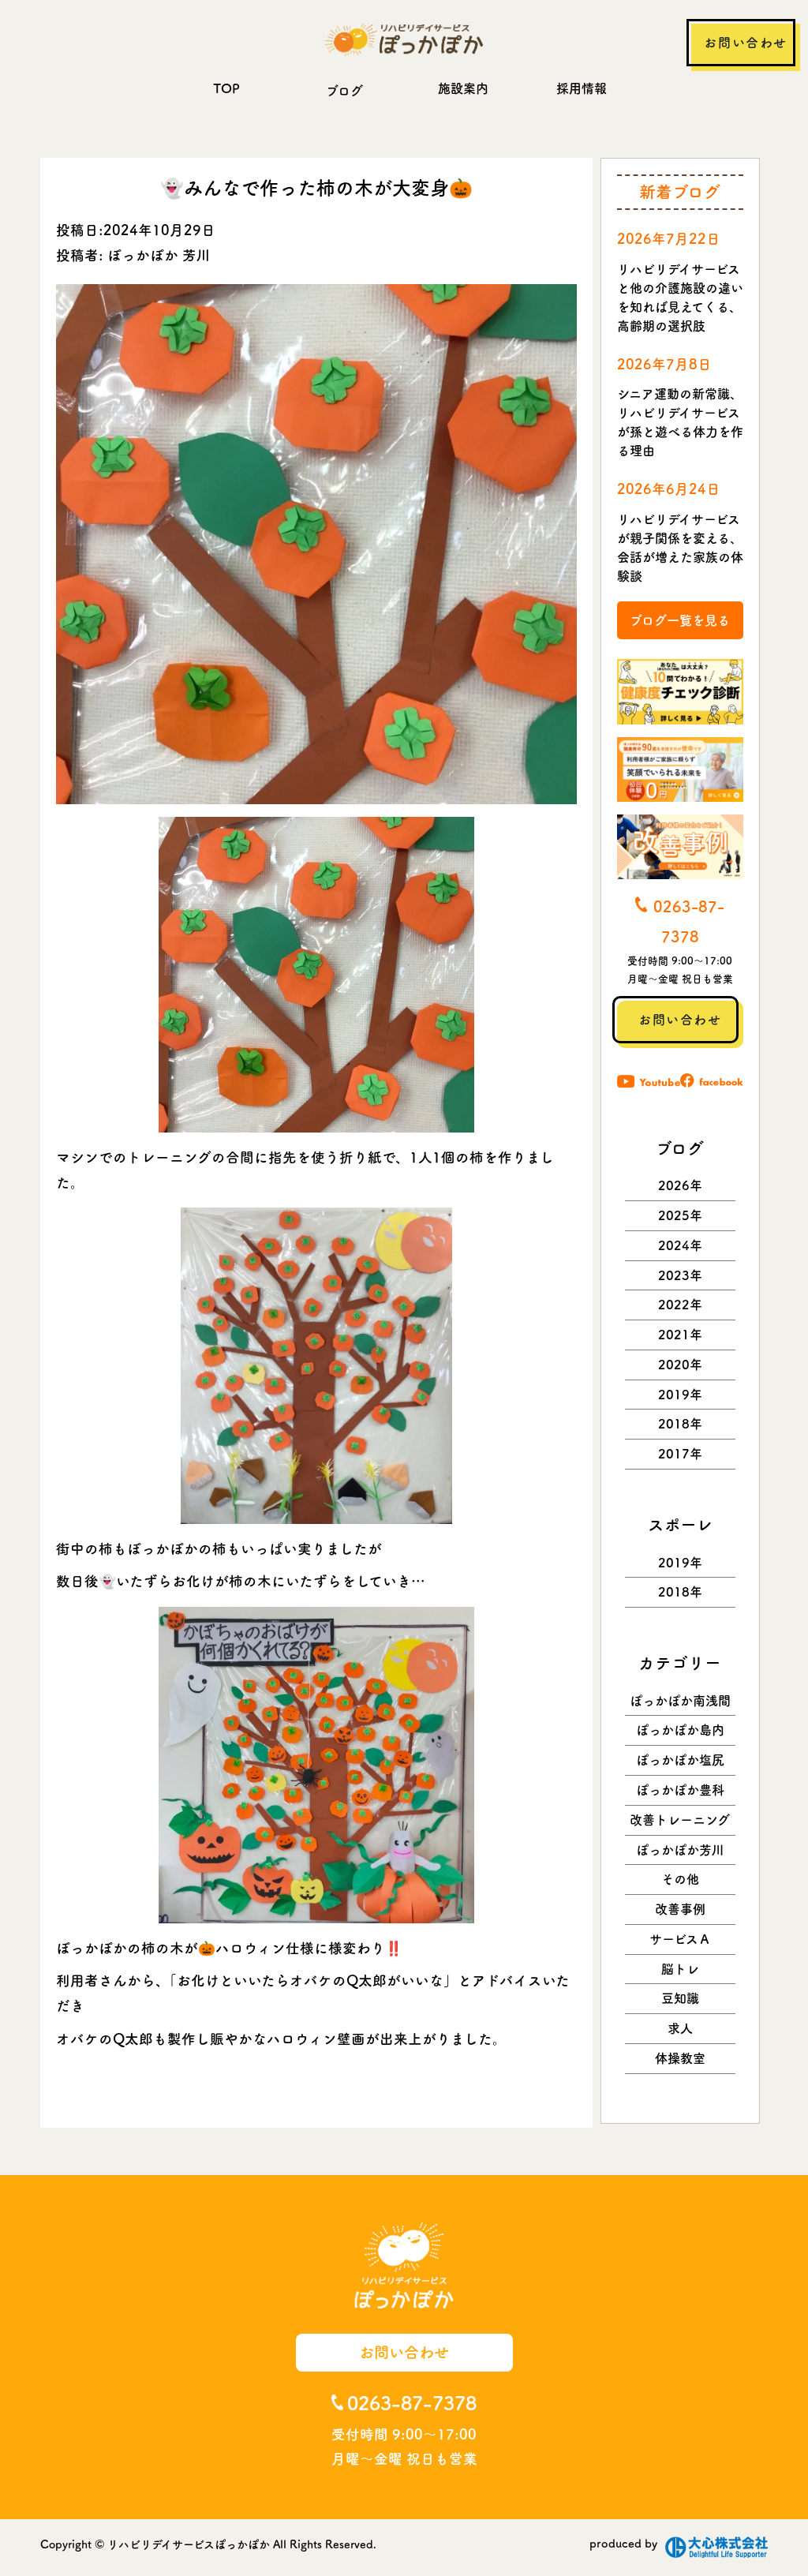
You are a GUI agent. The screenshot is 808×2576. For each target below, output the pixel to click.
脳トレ (680, 1969)
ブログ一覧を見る (680, 620)
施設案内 (463, 88)
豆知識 (680, 1998)
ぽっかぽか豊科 (680, 1790)
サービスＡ (680, 1939)
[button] (316, 975)
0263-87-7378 (412, 2403)
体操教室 (680, 2058)
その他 (680, 1879)
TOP (226, 88)
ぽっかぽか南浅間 (680, 1701)
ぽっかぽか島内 (680, 1730)
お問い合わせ (746, 43)
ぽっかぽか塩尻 (680, 1760)
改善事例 (680, 1909)
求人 (680, 2028)
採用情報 (582, 88)
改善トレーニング (680, 1820)
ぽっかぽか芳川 (680, 1850)
